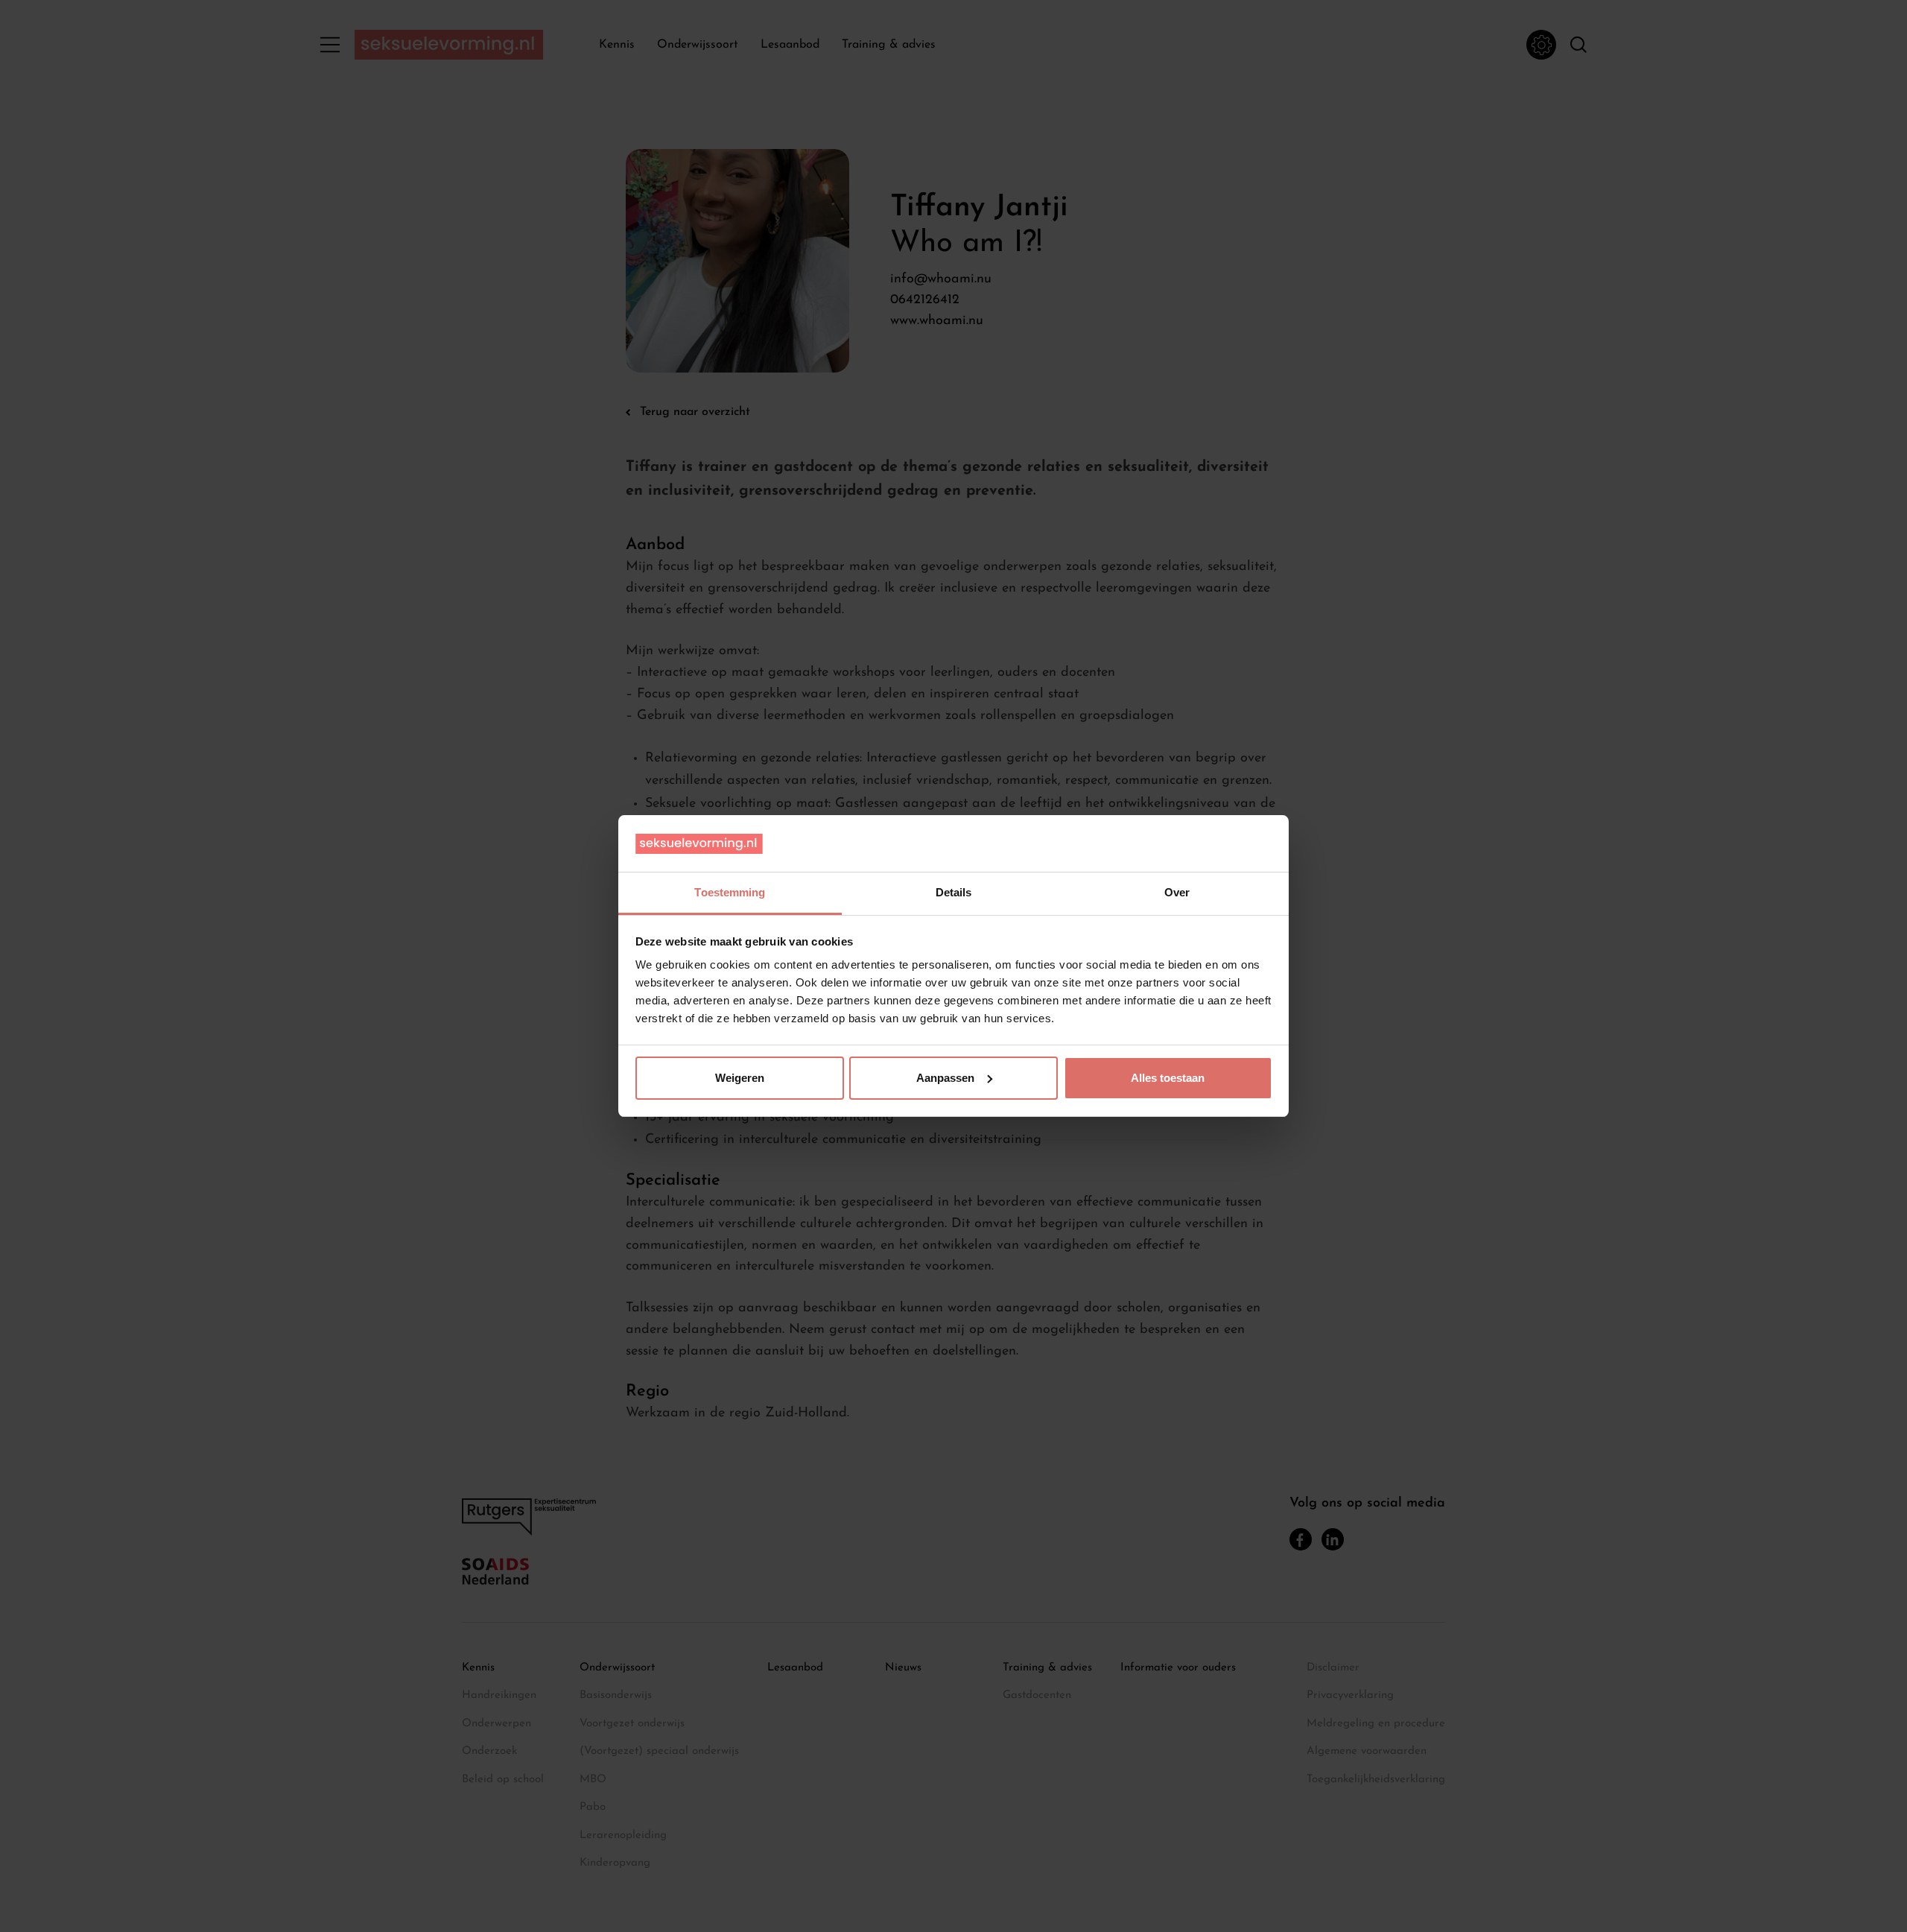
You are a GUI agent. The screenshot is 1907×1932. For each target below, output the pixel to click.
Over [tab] (1177, 892)
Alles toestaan (1168, 1078)
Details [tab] (954, 892)
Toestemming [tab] (730, 892)
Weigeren (740, 1078)
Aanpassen (945, 1078)
